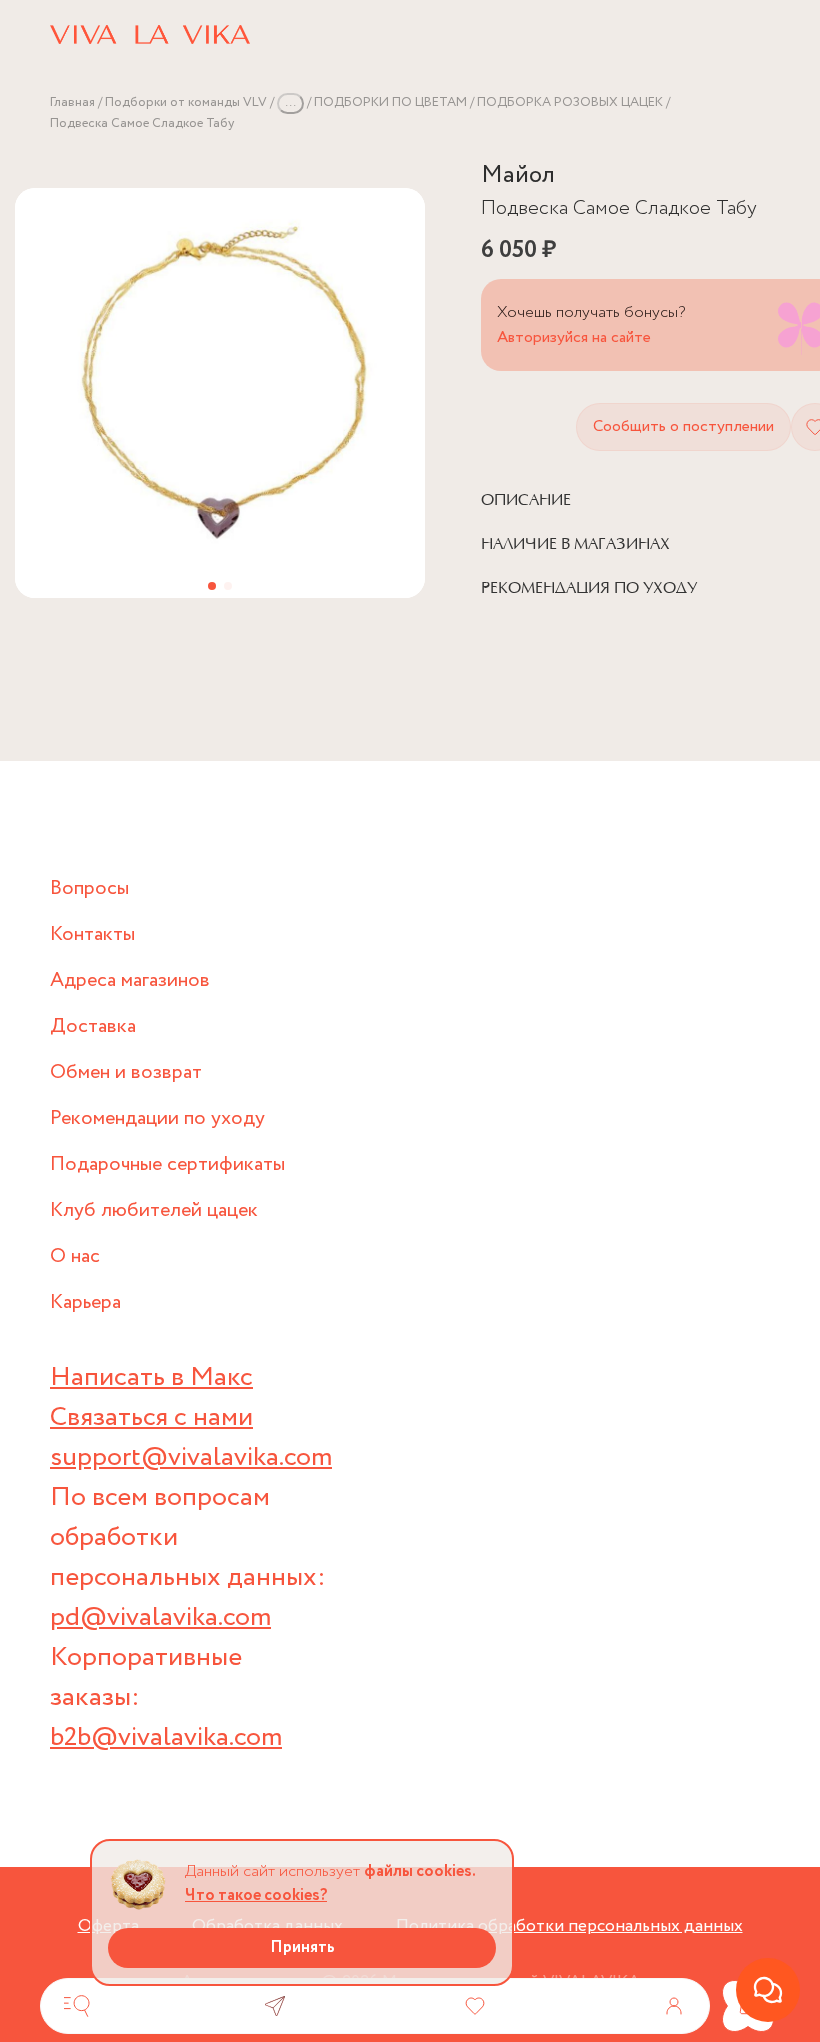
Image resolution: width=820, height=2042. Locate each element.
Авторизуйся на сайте (574, 337)
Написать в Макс (151, 1377)
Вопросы (89, 888)
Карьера (85, 1302)
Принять (302, 1947)
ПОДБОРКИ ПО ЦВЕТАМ (390, 102)
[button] (212, 586)
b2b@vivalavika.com (166, 1737)
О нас (75, 1256)
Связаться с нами (151, 1417)
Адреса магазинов (130, 980)
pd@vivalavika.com (160, 1617)
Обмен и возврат (126, 1072)
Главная (72, 102)
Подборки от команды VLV (186, 102)
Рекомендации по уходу (157, 1118)
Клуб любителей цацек (154, 1210)
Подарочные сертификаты (167, 1164)
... (290, 102)
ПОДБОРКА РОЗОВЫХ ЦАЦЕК (570, 102)
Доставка (93, 1026)
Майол (518, 175)
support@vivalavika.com (191, 1457)
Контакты (92, 934)
